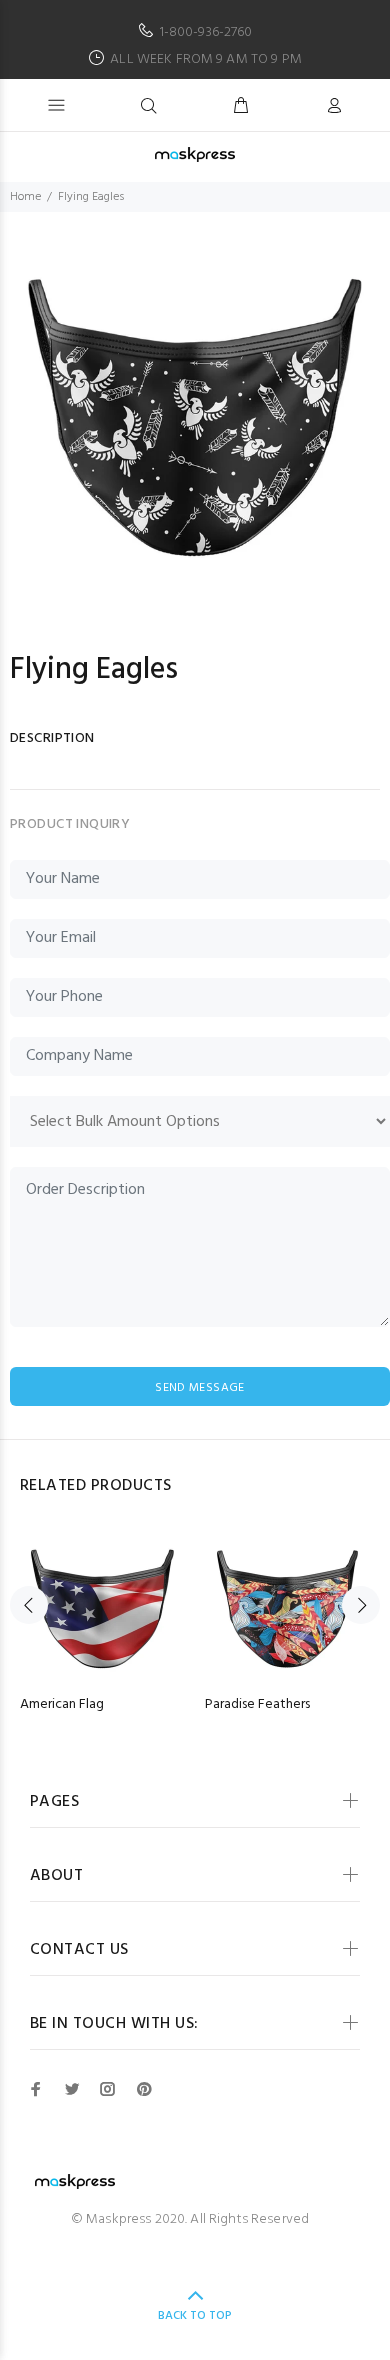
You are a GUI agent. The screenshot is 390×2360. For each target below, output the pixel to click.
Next (361, 1605)
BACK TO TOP (195, 2316)
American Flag (62, 1704)
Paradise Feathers (257, 1704)
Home (25, 197)
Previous (29, 1605)
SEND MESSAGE (199, 1388)
